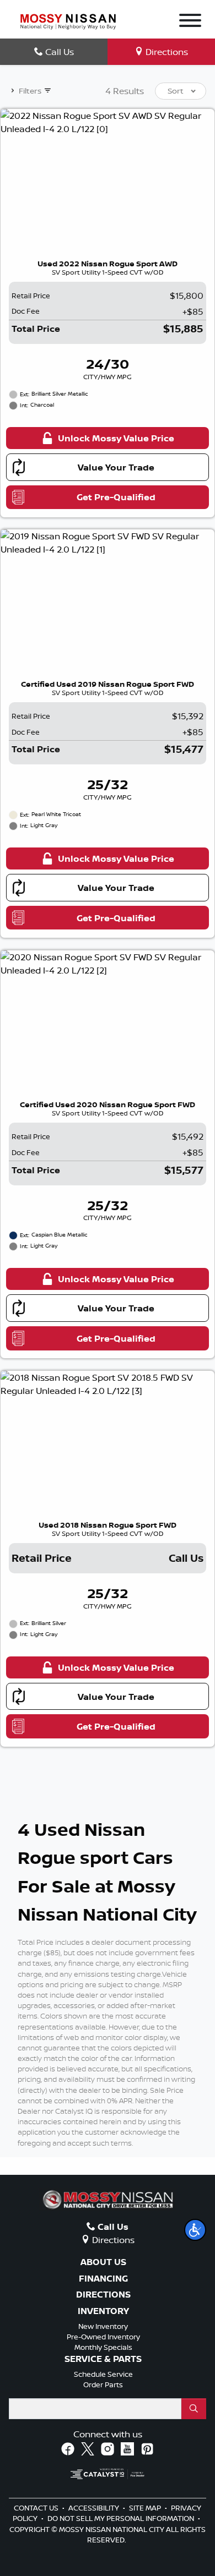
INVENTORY (103, 2311)
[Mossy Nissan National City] (68, 20)
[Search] (194, 2409)
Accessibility (95, 2508)
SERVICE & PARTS (103, 2359)
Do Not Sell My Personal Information (122, 2518)
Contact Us (37, 2508)
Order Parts (103, 2384)
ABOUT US (103, 2262)
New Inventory (103, 2326)
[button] (195, 2230)
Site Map (146, 2508)
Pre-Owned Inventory (103, 2337)
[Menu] (190, 22)
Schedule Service (103, 2374)
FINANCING (103, 2279)
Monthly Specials (103, 2347)
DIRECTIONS (103, 2295)
